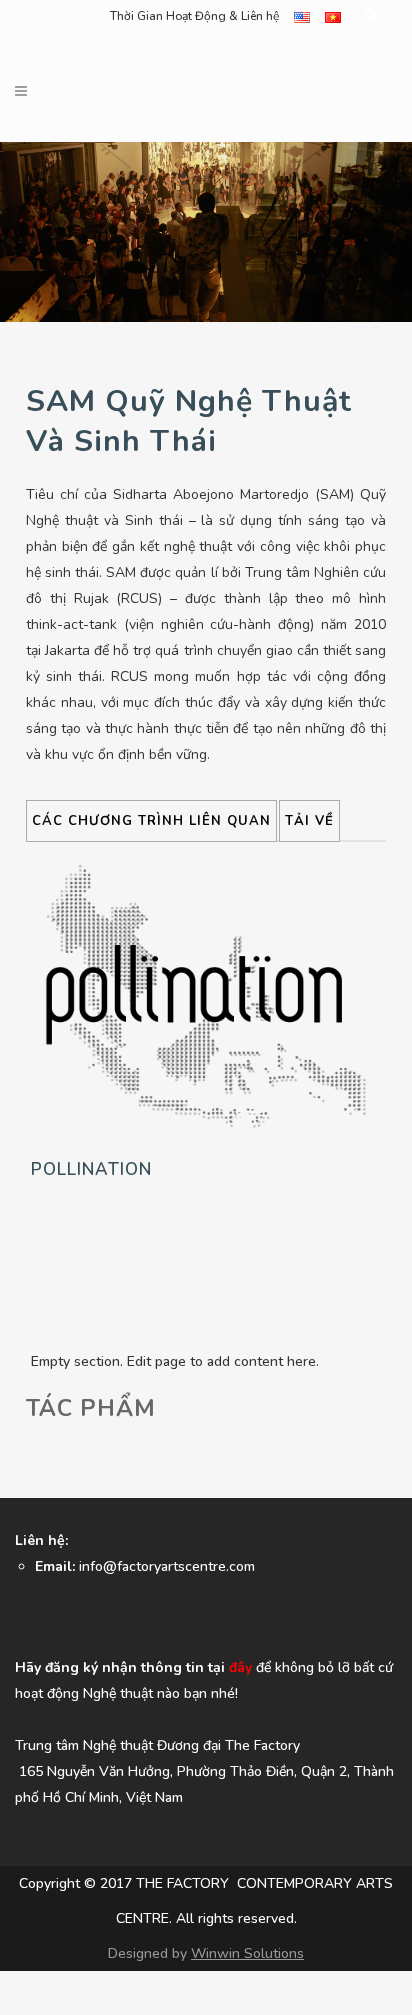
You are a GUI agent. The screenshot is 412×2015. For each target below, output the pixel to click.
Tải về (309, 821)
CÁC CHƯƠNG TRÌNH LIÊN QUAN (151, 821)
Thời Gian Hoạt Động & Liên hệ (194, 16)
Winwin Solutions (247, 1953)
